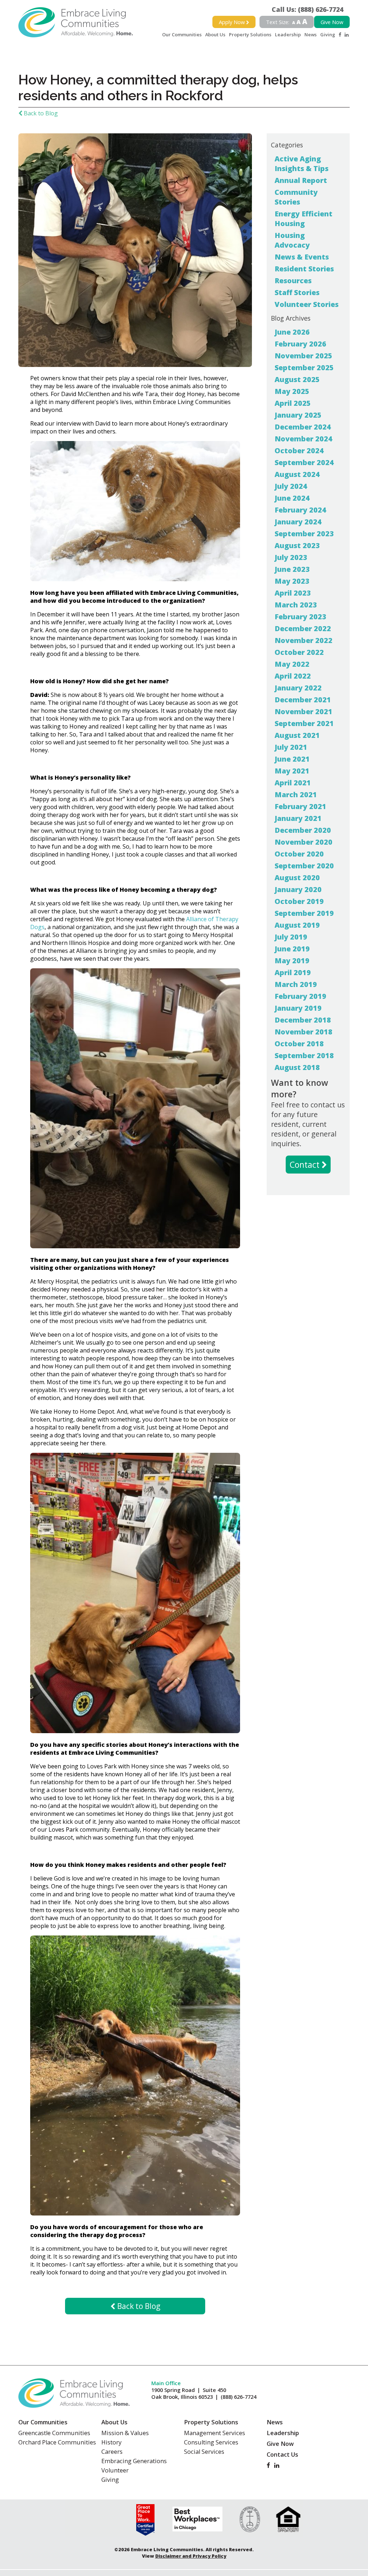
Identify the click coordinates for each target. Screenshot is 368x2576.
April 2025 (293, 403)
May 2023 (292, 581)
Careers (112, 2452)
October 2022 (299, 652)
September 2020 (304, 866)
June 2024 (292, 498)
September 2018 (304, 1055)
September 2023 (304, 534)
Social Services (204, 2452)
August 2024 (297, 474)
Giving (328, 35)
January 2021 (298, 818)
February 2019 (300, 996)
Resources (293, 281)
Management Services (215, 2433)
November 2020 (303, 842)
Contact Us (282, 2455)
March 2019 (296, 984)
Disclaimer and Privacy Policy (191, 2556)
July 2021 (291, 747)
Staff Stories (297, 292)
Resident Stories (304, 269)
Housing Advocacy (292, 240)
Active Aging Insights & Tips (302, 164)
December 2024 (303, 427)
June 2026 (292, 332)
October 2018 (299, 1044)
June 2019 (292, 949)
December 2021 (303, 700)
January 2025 (298, 415)
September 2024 (304, 462)
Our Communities (182, 35)
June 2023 (292, 569)
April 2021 (293, 783)
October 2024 (299, 451)
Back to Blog (40, 113)
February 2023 (300, 617)
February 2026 (300, 344)
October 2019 (299, 901)
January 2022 (298, 688)
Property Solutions (250, 35)
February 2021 (300, 806)
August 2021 (297, 735)
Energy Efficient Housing (303, 219)
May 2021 (292, 771)
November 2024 (303, 439)
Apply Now (233, 22)
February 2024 (300, 510)
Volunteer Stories (307, 304)
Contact (306, 1165)
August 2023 (297, 545)
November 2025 (303, 356)
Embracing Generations (134, 2461)
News (310, 35)
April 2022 (293, 676)
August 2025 (297, 379)
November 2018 (303, 1032)
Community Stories (296, 197)
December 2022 (303, 628)
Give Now (332, 22)
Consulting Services (211, 2442)
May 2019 (292, 961)
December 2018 (303, 1020)
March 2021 (296, 795)
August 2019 (297, 925)
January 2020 (298, 889)
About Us (215, 35)
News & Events (302, 257)
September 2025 (304, 368)
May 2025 (292, 391)
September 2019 (304, 913)
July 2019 (291, 937)
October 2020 (299, 854)
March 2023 (296, 605)
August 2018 (297, 1067)
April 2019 (293, 972)
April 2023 (293, 593)
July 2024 (291, 486)
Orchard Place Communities (57, 2442)
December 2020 (303, 830)
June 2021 (292, 759)
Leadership (288, 35)
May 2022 (292, 664)
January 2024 (298, 522)
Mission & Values (125, 2433)
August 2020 (297, 878)
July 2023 (291, 557)
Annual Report (301, 180)
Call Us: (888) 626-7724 (311, 9)
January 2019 (298, 1008)
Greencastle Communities (54, 2433)
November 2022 (303, 640)
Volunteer (115, 2470)
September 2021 (304, 723)
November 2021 (303, 711)
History (111, 2442)
